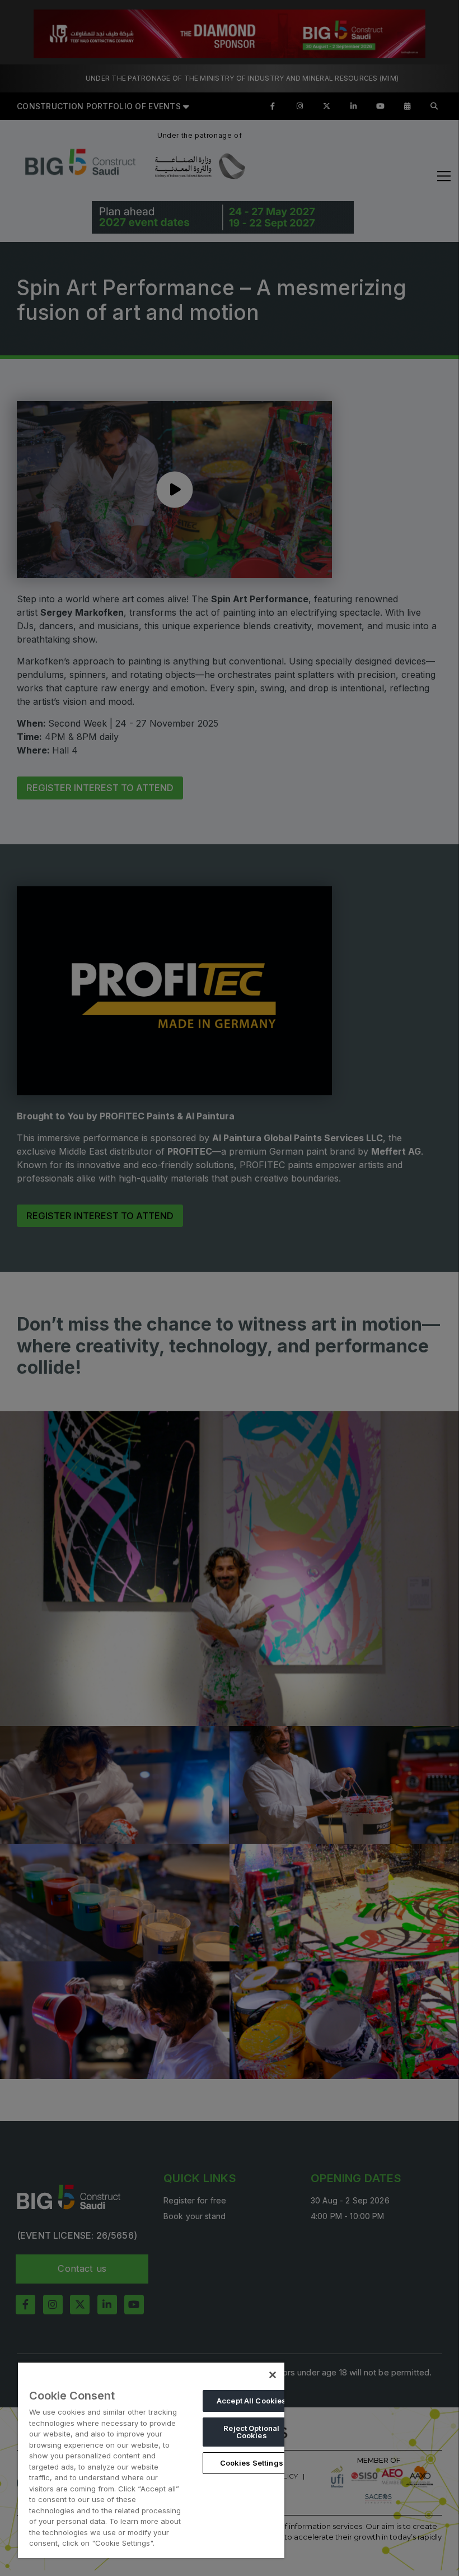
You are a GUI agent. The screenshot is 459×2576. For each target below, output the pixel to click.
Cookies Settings (252, 2463)
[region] (151, 2460)
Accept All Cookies (251, 2401)
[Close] (273, 2375)
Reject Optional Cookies (251, 2432)
